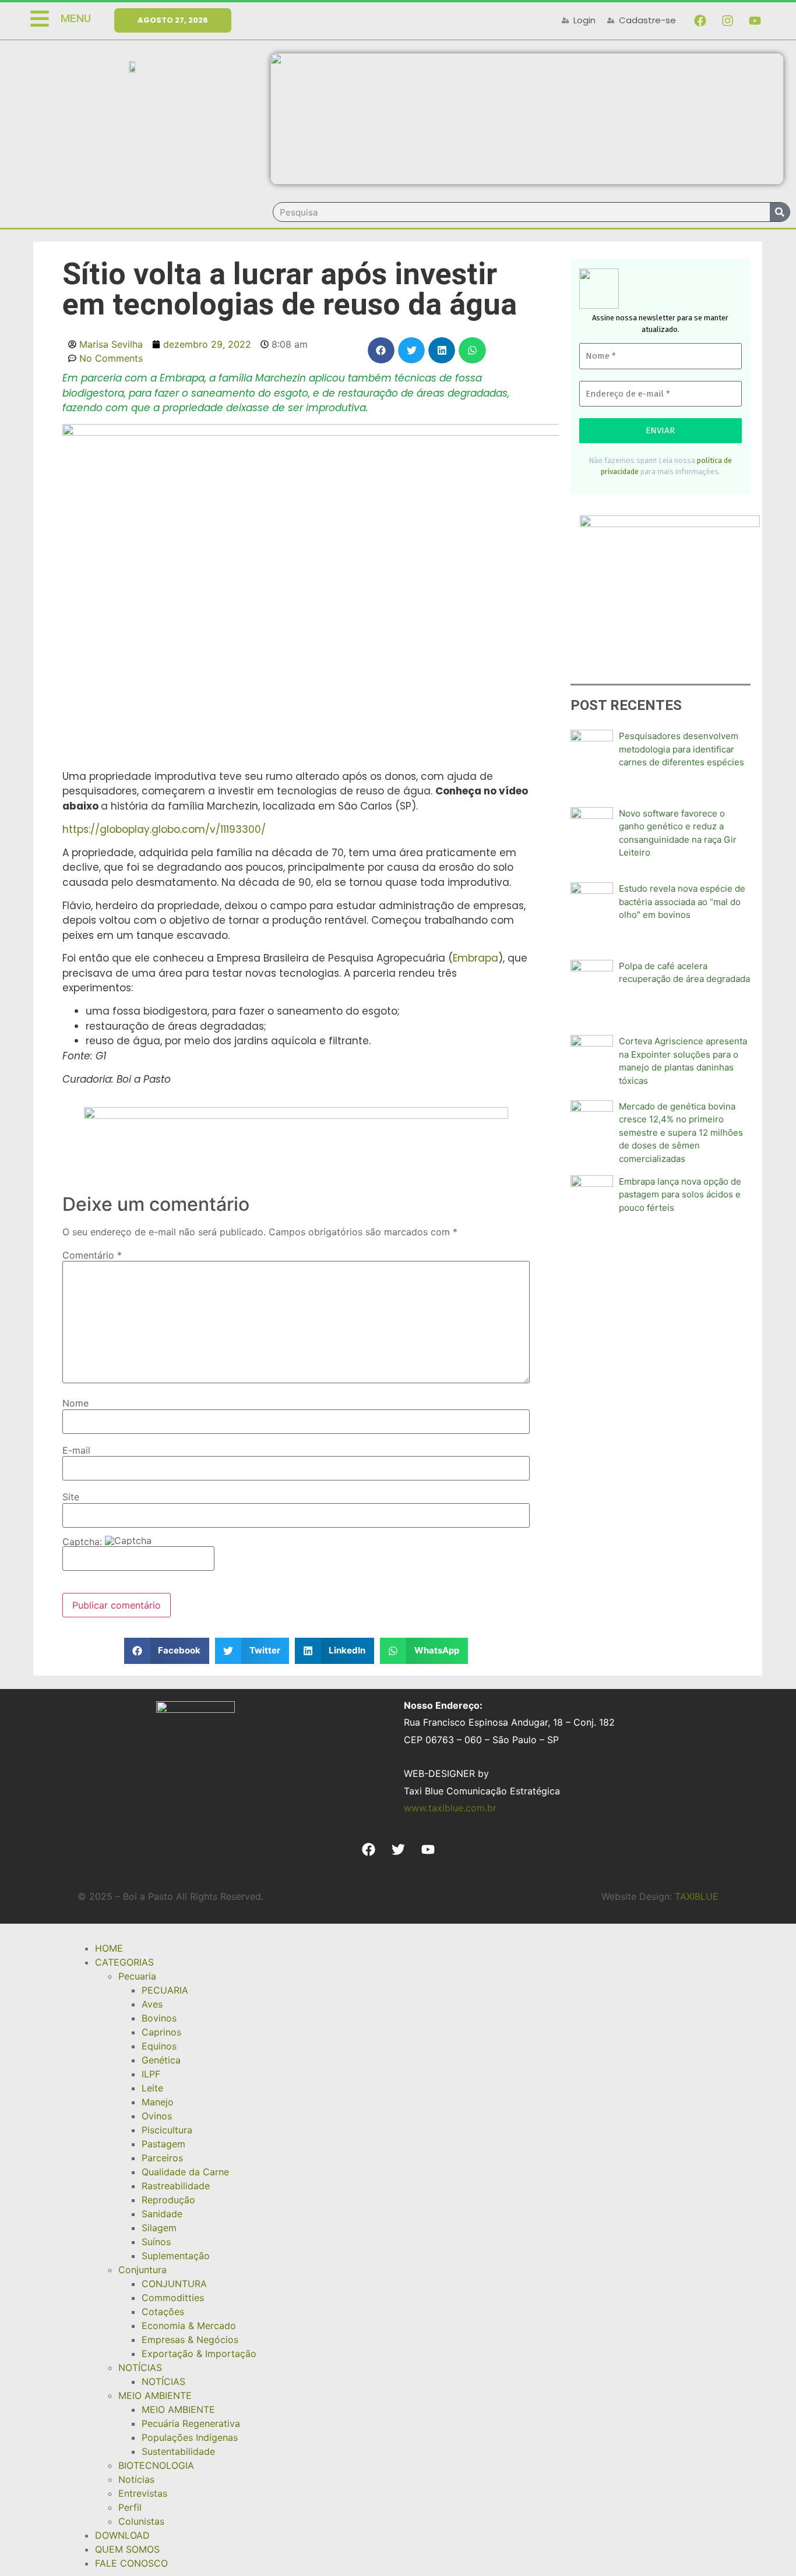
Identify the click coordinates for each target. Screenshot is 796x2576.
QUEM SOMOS (127, 2549)
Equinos (159, 2046)
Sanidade (162, 2214)
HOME (109, 1948)
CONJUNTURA (174, 2284)
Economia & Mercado (189, 2326)
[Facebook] (700, 20)
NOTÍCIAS (140, 2367)
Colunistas (141, 2521)
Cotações (163, 2312)
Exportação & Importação (199, 2354)
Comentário (92, 1255)
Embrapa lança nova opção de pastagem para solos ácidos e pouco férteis (680, 1195)
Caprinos (161, 2032)
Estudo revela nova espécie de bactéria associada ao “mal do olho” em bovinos (682, 902)
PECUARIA (165, 1990)
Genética (161, 2060)
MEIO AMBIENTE (155, 2395)
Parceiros (162, 2158)
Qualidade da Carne (185, 2172)
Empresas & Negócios (190, 2340)
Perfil (130, 2507)
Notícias (136, 2479)
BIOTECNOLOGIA (156, 2465)
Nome (75, 1403)
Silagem (159, 2228)
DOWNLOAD (122, 2535)
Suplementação (176, 2256)
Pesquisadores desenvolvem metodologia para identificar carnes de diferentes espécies (681, 749)
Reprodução (168, 2200)
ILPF (151, 2074)
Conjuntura (142, 2270)
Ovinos (157, 2116)
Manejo (158, 2102)
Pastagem (163, 2144)
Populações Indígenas (190, 2437)
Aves (152, 2004)
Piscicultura (167, 2130)
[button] (381, 350)
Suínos (156, 2242)
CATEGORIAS (124, 1962)
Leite (152, 2088)
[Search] (780, 212)
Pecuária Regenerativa (191, 2423)
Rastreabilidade (176, 2186)
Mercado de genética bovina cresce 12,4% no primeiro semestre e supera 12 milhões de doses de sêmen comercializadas (681, 1132)
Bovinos (159, 2018)
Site (71, 1497)
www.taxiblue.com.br (450, 1808)
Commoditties (173, 2298)
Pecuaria (137, 1976)
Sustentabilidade (178, 2451)
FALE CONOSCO (131, 2563)
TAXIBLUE (697, 1896)
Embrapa (476, 958)
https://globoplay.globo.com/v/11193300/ (164, 829)
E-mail (76, 1450)
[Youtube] (755, 20)
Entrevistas (143, 2493)
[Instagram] (727, 20)
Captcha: (84, 1542)
